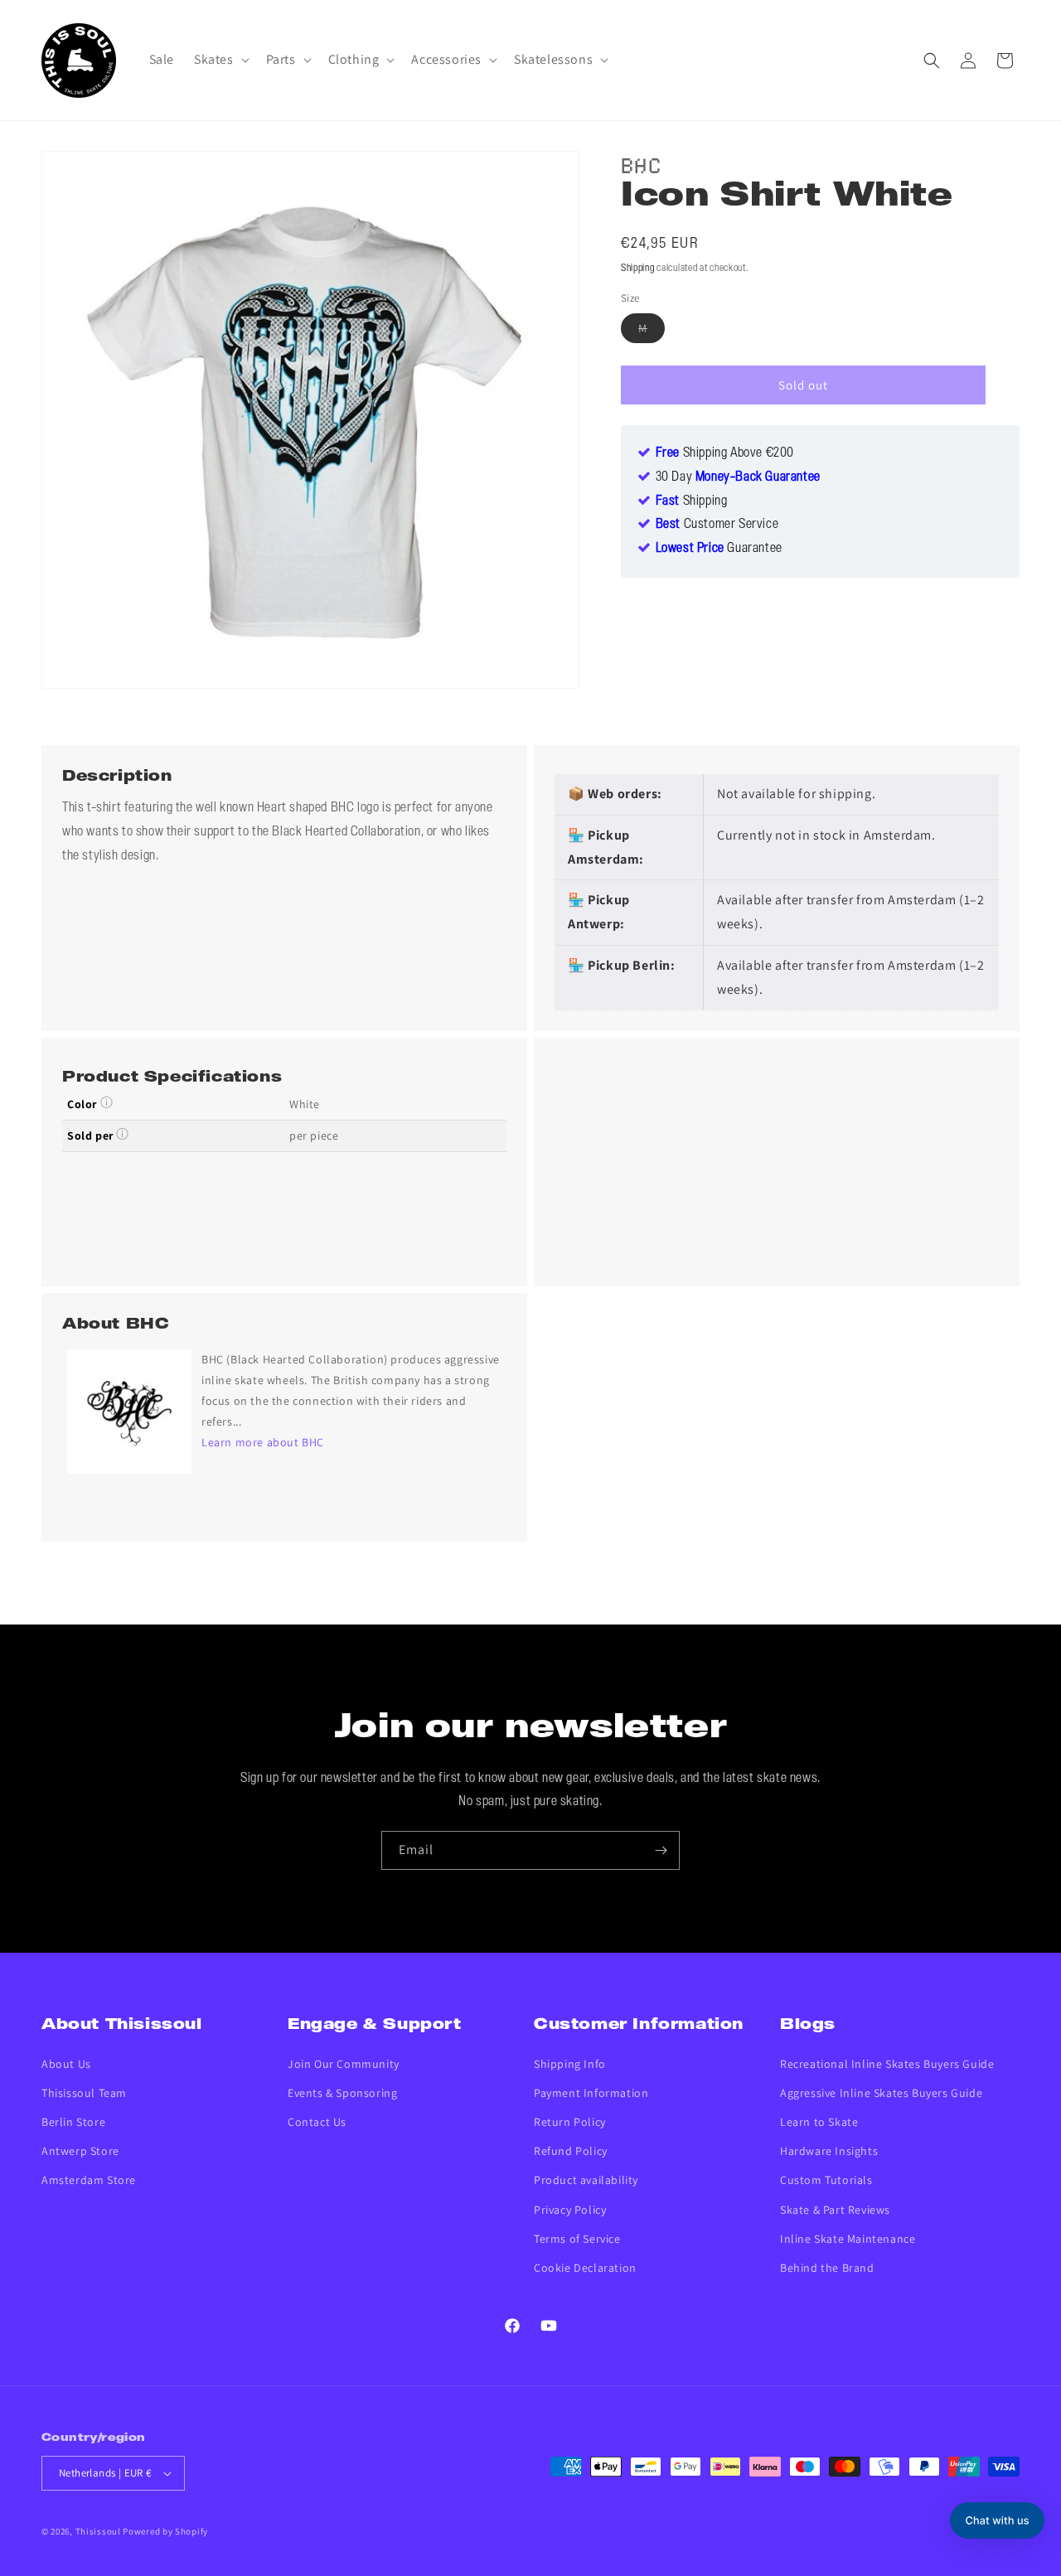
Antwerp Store (80, 2151)
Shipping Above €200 (725, 453)
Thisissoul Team (84, 2093)
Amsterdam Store (89, 2180)
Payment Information (591, 2093)
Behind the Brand (827, 2268)
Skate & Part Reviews (835, 2210)
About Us (66, 2064)
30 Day (738, 477)
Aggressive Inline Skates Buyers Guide (881, 2093)
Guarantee (719, 549)
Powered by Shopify (165, 2531)
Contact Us (317, 2122)
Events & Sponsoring (342, 2093)
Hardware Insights (829, 2151)
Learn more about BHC (263, 1442)
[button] (220, 60)
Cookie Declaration (585, 2268)
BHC (641, 163)
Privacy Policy (570, 2210)
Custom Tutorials (826, 2180)
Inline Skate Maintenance (848, 2239)
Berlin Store (73, 2122)
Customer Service (717, 525)
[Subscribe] (661, 1850)
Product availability (586, 2180)
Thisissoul (98, 2531)
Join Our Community (344, 2064)
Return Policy (570, 2122)
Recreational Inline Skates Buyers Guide (887, 2064)
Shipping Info (570, 2064)
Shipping (638, 268)
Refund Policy (571, 2151)
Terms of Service (577, 2239)
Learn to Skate (819, 2122)
